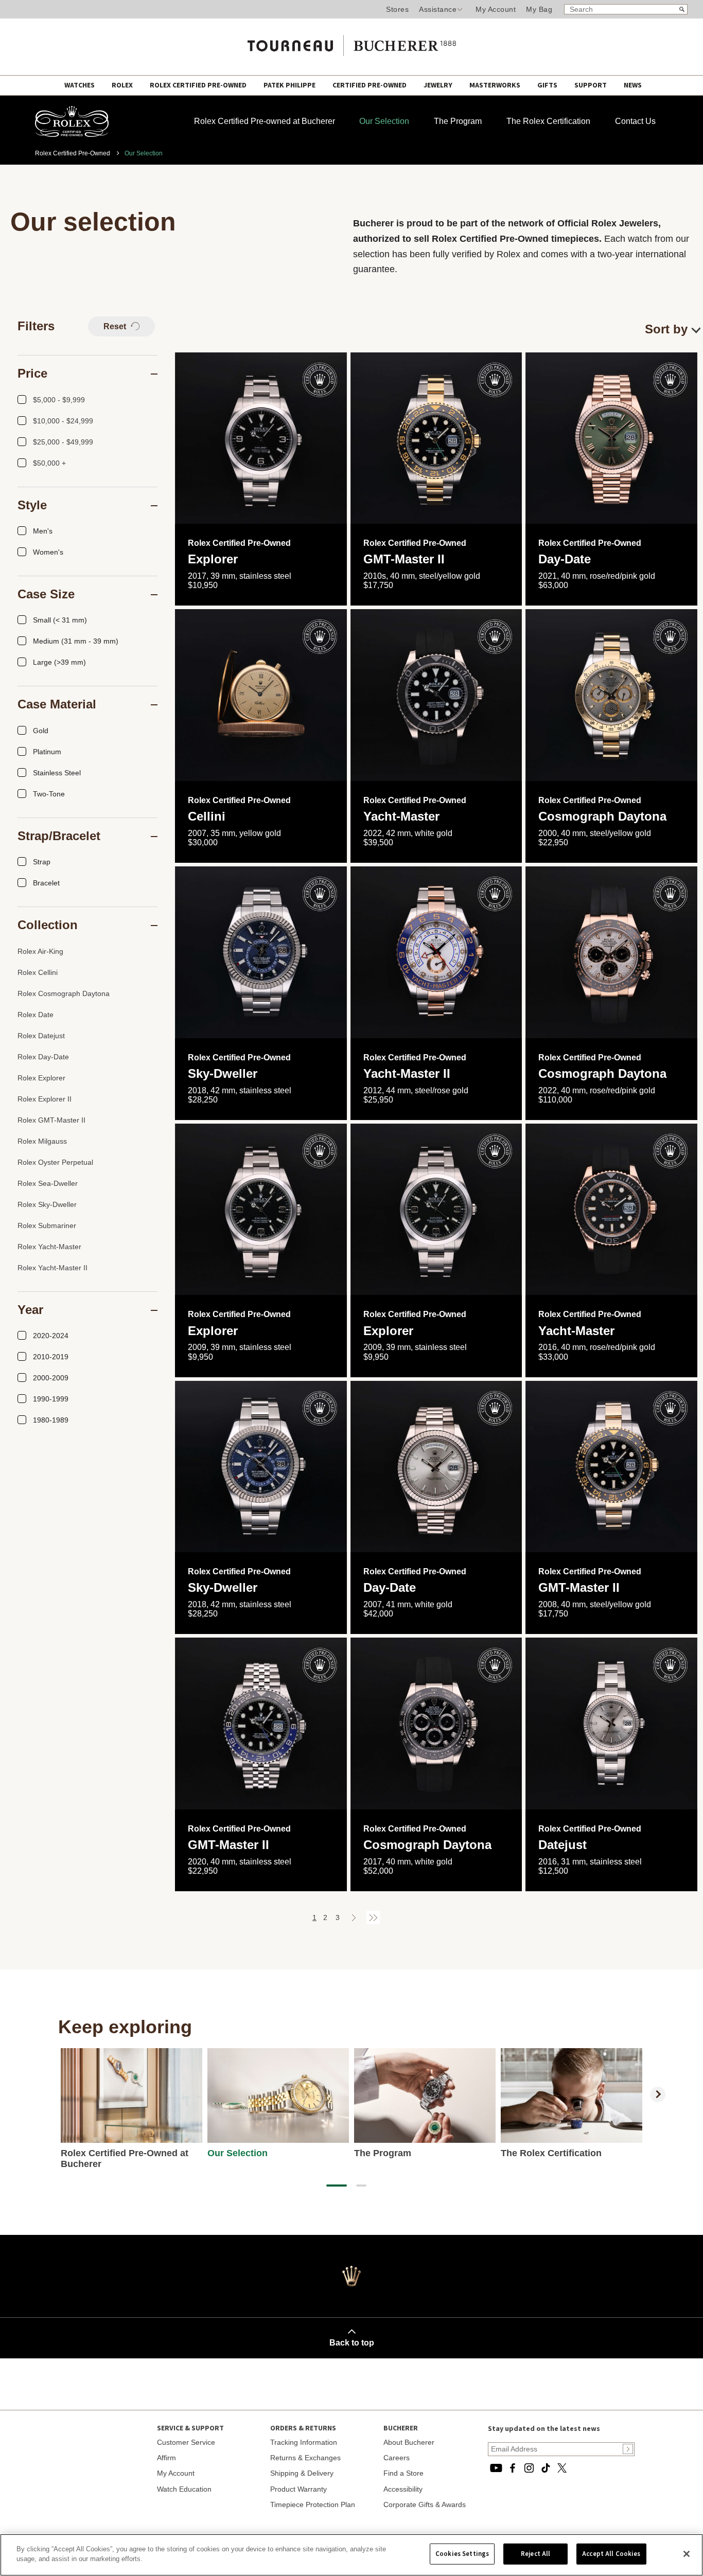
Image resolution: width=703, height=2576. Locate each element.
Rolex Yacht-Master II (52, 1268)
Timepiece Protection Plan (313, 2504)
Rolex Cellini (38, 972)
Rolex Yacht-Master (49, 1247)
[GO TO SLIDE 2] (361, 2186)
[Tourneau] (351, 42)
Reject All (535, 2554)
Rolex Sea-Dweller (48, 1183)
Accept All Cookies (611, 2554)
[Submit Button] (628, 2449)
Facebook (513, 2468)
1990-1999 (51, 1399)
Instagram (529, 2468)
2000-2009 (51, 1378)
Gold (41, 731)
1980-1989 (51, 1420)
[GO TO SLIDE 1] (337, 2186)
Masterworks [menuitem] (496, 85)
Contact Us (635, 121)
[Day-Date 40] (611, 438)
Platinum (47, 752)
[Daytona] (611, 695)
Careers (397, 2458)
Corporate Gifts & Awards (425, 2504)
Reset (116, 326)
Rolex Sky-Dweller (47, 1204)
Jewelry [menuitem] (439, 85)
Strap (42, 862)
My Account (496, 9)
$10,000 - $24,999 (63, 421)
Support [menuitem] (591, 85)
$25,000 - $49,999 (63, 442)
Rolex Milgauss (42, 1141)
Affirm (166, 2458)
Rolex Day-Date (43, 1057)
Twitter (562, 2468)
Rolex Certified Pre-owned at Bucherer (265, 121)
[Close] (687, 2554)
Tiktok (546, 2468)
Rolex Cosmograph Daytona (64, 993)
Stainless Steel (57, 773)
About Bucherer (409, 2442)
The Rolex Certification (548, 121)
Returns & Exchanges (305, 2458)
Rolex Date (36, 1015)
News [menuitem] (633, 85)
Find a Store (403, 2473)
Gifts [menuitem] (548, 85)
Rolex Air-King (40, 951)
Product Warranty (298, 2489)
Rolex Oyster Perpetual (55, 1162)
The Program (458, 121)
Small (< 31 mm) (60, 620)
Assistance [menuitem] (438, 9)
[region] (351, 2555)
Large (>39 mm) (59, 662)
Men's (43, 531)
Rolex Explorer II (45, 1099)
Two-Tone (49, 794)
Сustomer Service (186, 2442)
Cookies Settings (462, 2554)
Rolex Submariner (47, 1225)
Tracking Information (304, 2442)
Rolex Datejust (41, 1036)
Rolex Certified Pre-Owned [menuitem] (199, 85)
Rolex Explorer (41, 1078)
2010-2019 (51, 1357)
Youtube (496, 2468)
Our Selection (384, 121)
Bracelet (46, 883)
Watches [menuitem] (80, 85)
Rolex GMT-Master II (51, 1120)
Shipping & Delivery (302, 2473)
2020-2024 (51, 1336)
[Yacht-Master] (611, 1210)
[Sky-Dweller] (261, 952)
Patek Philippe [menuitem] (290, 85)
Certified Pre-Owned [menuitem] (370, 85)
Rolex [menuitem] (123, 85)
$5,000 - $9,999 (59, 400)
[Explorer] (261, 438)
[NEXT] (658, 2094)
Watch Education (184, 2489)
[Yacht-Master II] (436, 952)
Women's (48, 552)
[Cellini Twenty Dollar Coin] (261, 695)
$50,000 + (49, 463)
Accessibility (403, 2489)
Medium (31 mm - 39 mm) (76, 641)
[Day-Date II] (436, 1467)
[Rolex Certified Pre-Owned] (72, 134)
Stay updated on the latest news (544, 2429)
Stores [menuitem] (397, 9)
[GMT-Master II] (436, 438)
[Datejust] (611, 1724)
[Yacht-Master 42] (436, 695)
